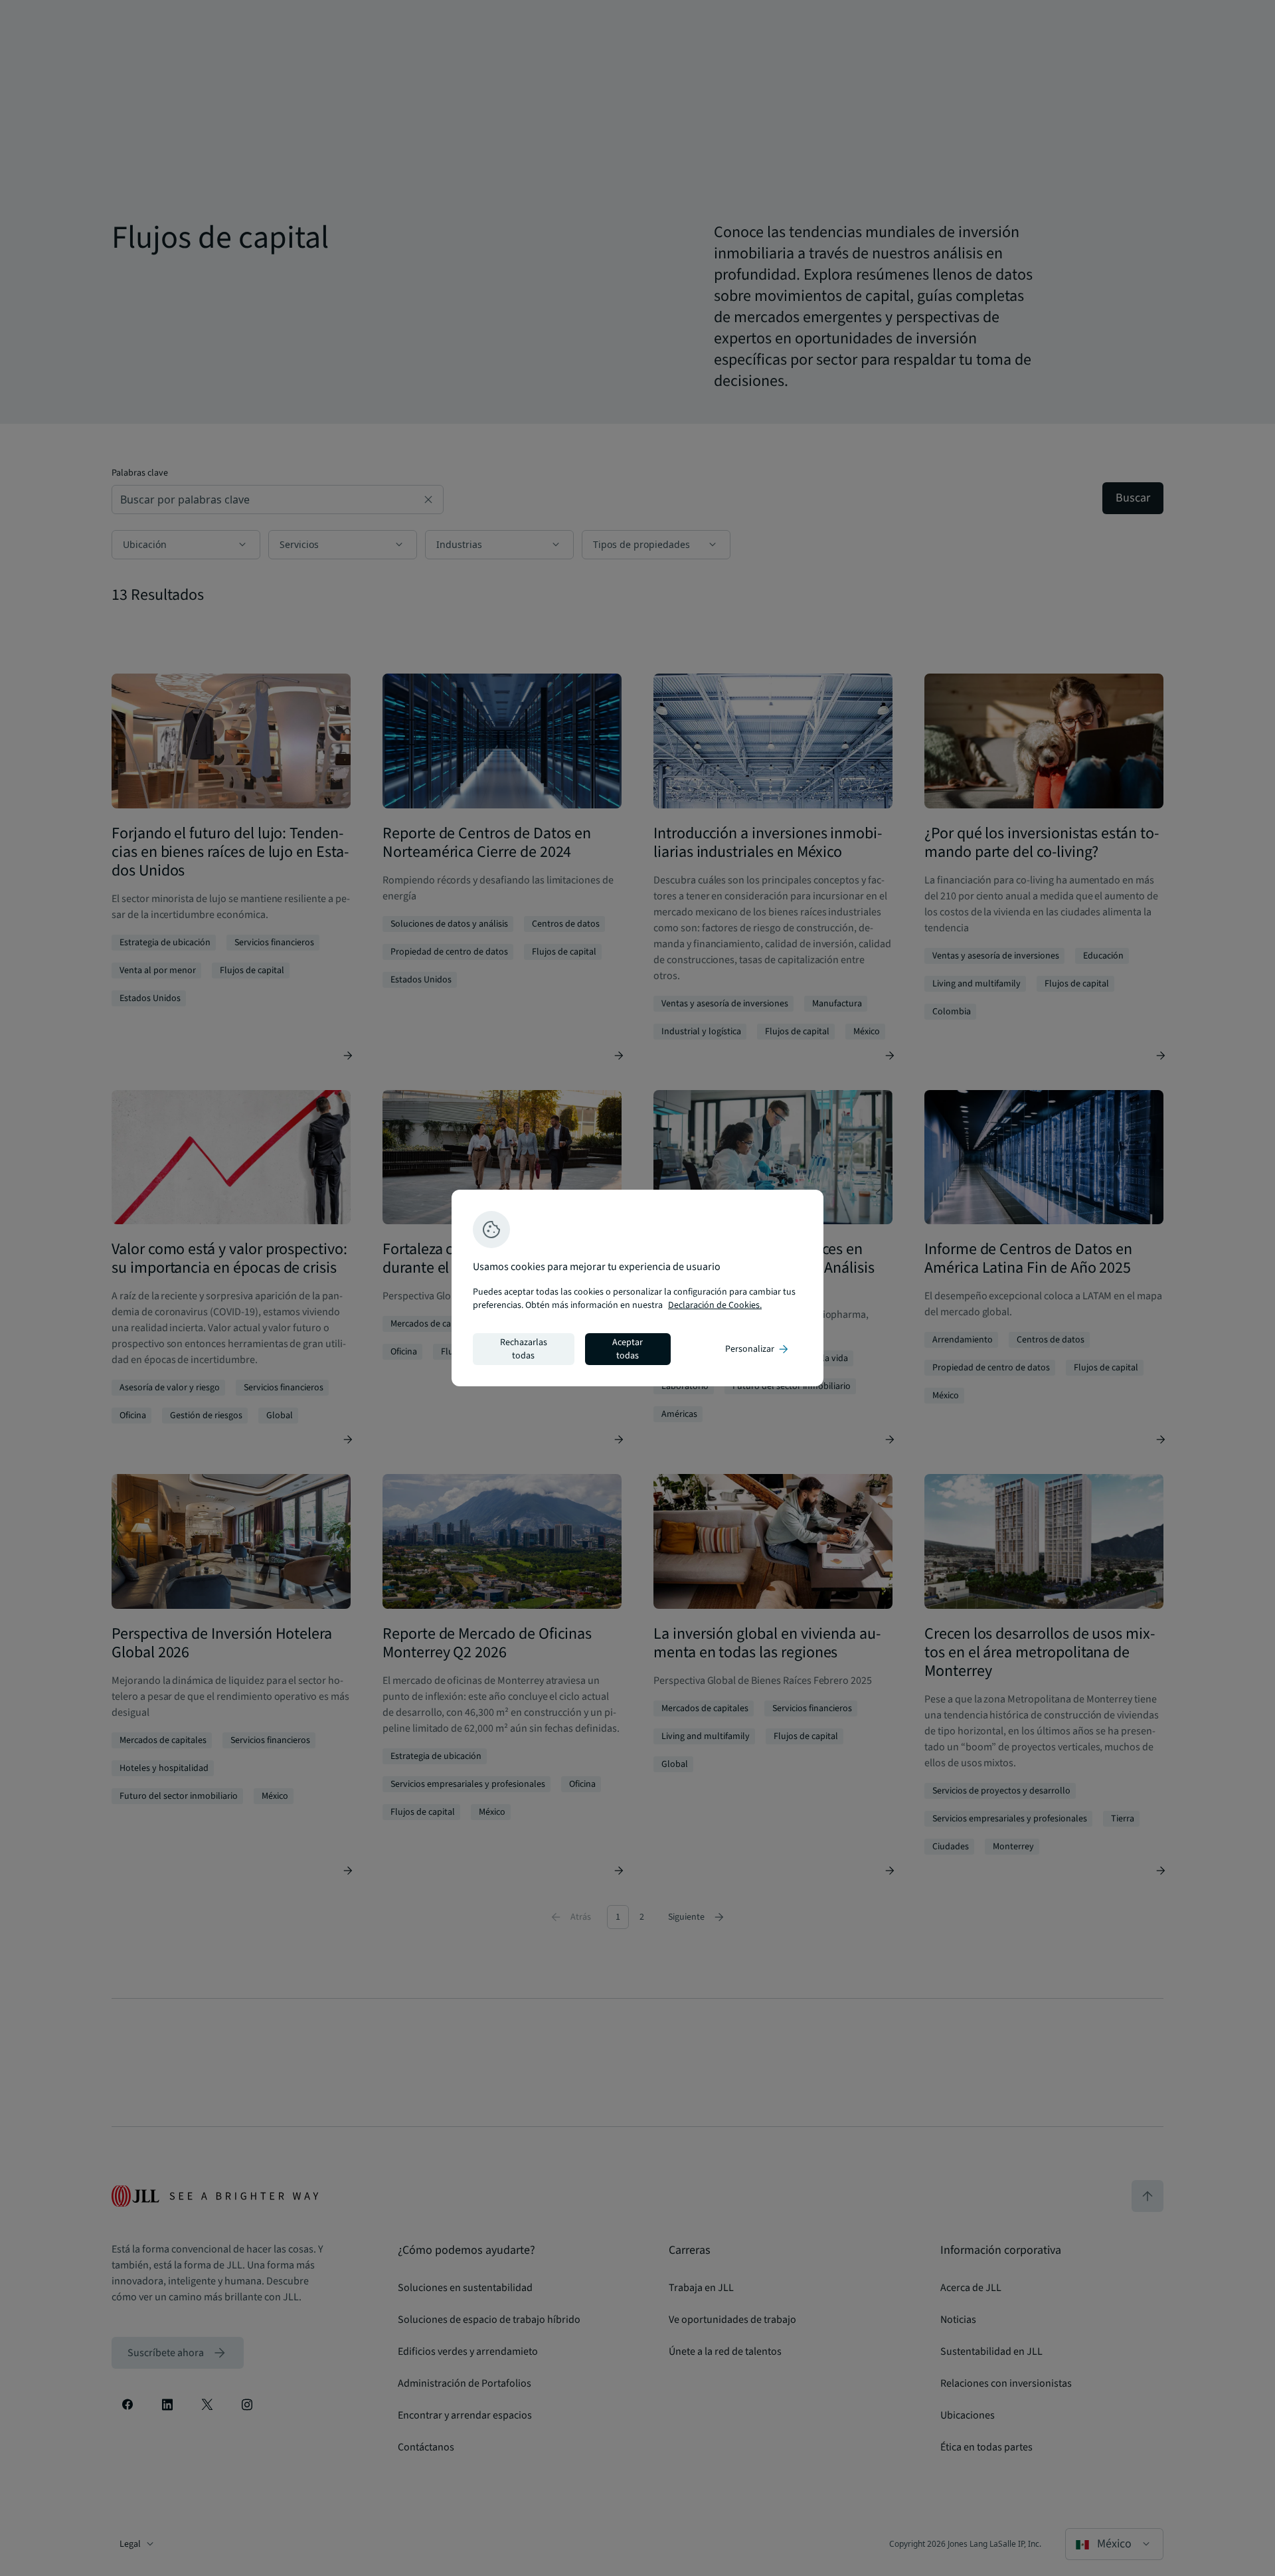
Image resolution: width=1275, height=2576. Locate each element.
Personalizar (758, 1349)
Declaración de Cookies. (715, 1305)
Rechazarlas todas (524, 1349)
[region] (637, 1288)
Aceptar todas (628, 1349)
